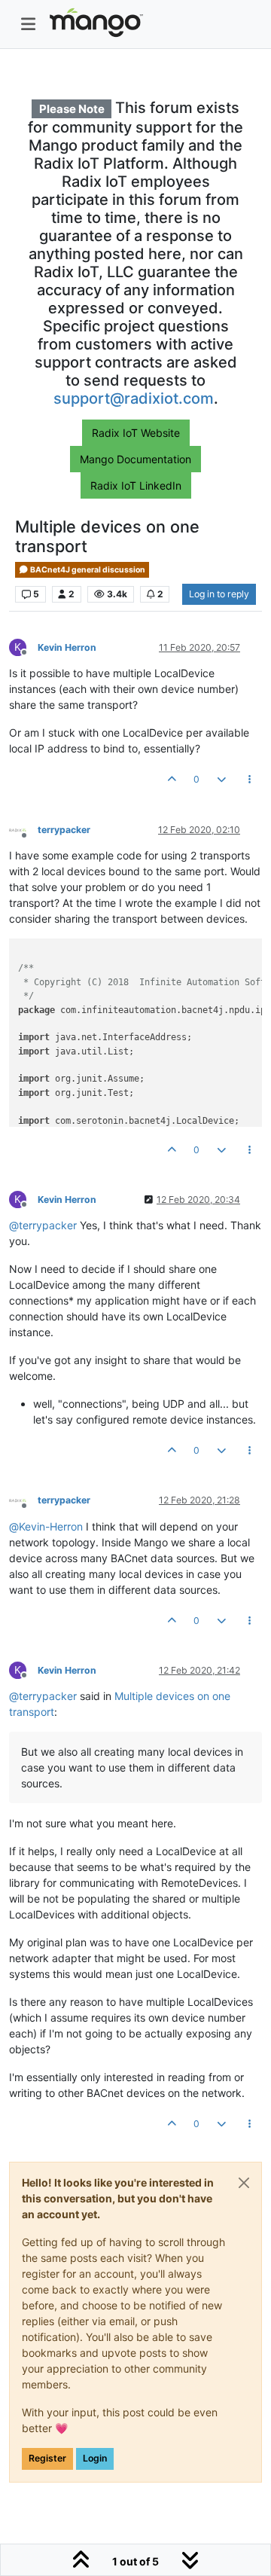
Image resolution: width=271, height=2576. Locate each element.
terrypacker (64, 830)
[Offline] (23, 829)
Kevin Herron (67, 647)
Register (47, 2458)
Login (95, 2458)
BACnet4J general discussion (87, 570)
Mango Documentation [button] (135, 459)
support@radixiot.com (134, 398)
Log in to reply (219, 594)
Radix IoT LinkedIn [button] (136, 485)
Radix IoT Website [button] (136, 433)
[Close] (244, 2183)
